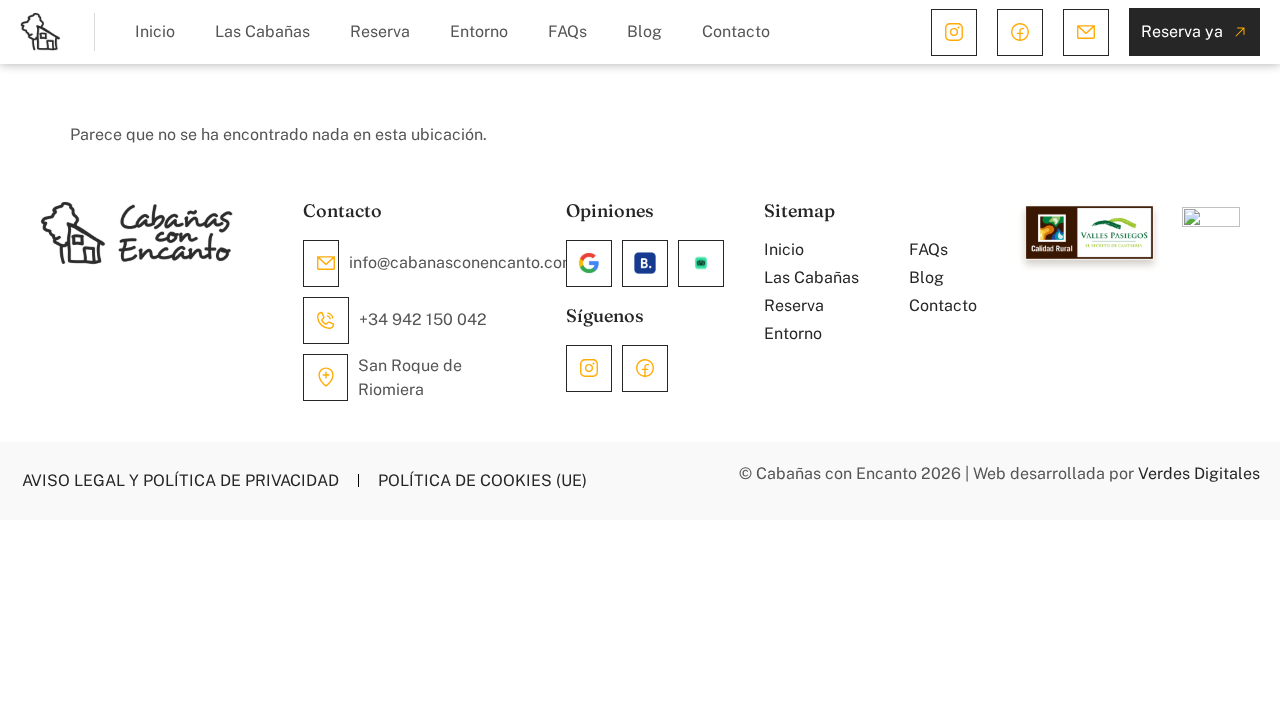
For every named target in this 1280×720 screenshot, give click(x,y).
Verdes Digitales (1199, 473)
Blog (644, 31)
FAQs (567, 31)
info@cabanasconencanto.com (462, 262)
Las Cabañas (262, 31)
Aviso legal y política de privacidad (180, 480)
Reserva (380, 31)
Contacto (736, 31)
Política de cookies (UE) (482, 480)
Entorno (479, 31)
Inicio (155, 31)
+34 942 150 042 (423, 319)
